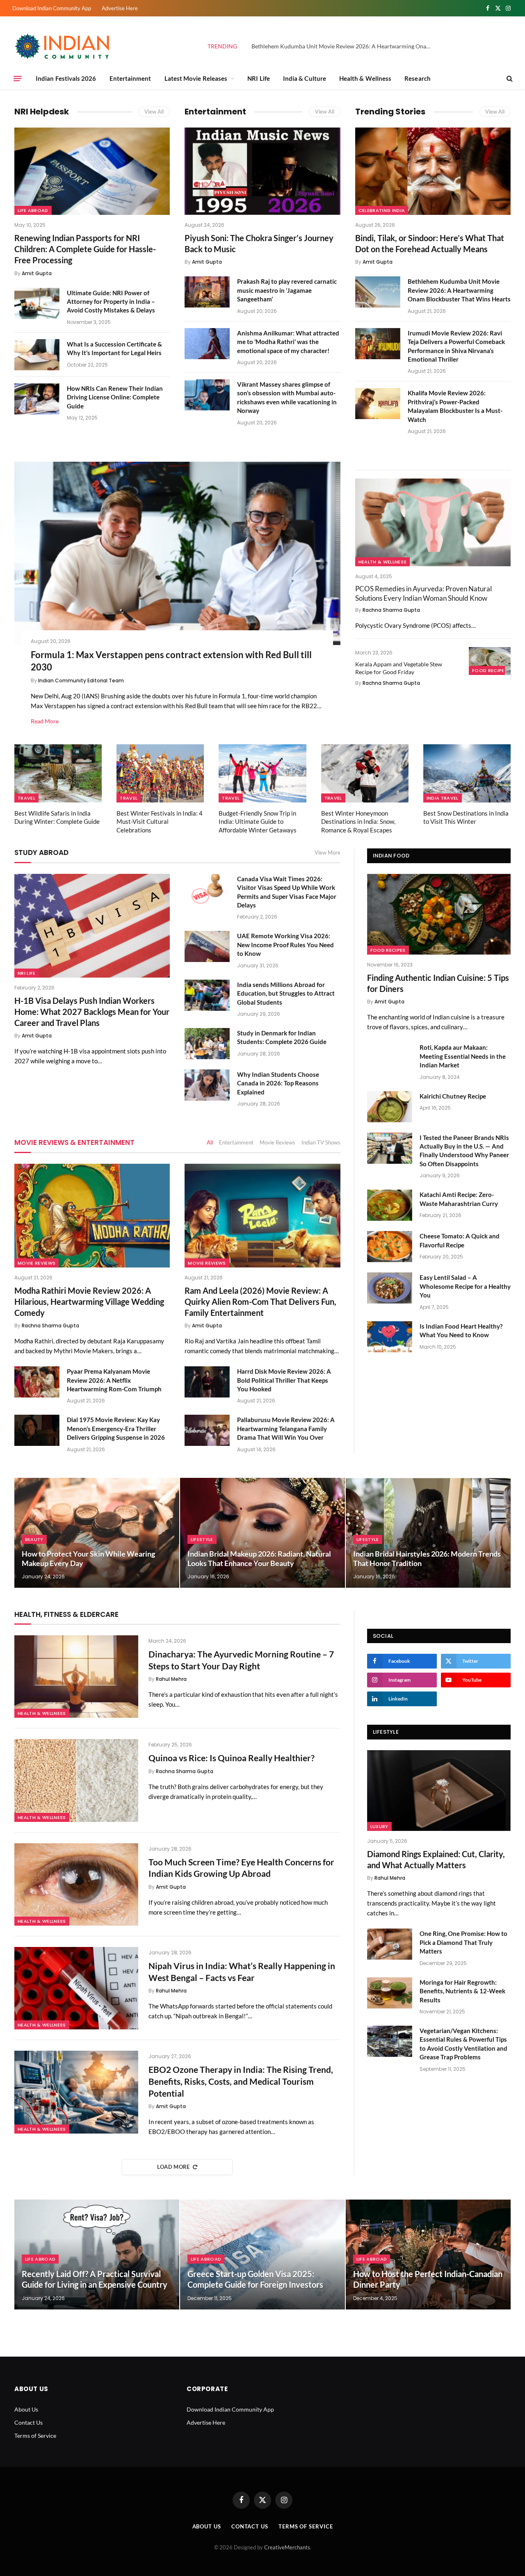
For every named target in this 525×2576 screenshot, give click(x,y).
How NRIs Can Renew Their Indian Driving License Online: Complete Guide (115, 397)
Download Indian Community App (52, 8)
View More (328, 853)
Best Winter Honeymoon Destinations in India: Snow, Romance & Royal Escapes (358, 822)
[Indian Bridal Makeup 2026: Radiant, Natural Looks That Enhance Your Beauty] (262, 1533)
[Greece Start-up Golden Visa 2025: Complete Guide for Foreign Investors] (262, 2255)
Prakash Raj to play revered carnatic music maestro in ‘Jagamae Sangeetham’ (287, 290)
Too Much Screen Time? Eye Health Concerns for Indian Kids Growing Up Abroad (241, 1868)
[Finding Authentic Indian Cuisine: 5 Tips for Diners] (439, 914)
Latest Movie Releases (196, 78)
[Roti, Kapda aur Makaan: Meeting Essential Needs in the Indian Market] (390, 1058)
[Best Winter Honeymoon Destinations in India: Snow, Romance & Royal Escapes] (365, 773)
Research (418, 78)
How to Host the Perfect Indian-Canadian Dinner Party (428, 2279)
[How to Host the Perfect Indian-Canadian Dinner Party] (428, 2255)
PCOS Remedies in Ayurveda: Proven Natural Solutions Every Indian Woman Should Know (423, 593)
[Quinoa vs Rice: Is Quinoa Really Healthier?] (76, 1780)
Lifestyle (202, 1539)
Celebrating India (382, 210)
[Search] (509, 79)
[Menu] (18, 78)
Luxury (379, 1826)
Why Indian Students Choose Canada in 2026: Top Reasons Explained (278, 1083)
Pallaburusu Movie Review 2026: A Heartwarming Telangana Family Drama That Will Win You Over (286, 1428)
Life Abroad (33, 210)
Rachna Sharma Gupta (391, 610)
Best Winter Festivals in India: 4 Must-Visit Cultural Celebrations (160, 822)
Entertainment (130, 78)
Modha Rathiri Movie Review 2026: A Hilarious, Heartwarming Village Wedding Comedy (89, 1302)
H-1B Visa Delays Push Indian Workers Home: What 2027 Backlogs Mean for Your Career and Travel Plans (92, 1012)
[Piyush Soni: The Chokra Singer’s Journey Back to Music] (262, 171)
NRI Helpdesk (42, 112)
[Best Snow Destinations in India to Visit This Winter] (467, 773)
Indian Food (391, 856)
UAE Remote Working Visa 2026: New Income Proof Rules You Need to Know (285, 945)
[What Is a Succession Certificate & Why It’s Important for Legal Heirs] (37, 355)
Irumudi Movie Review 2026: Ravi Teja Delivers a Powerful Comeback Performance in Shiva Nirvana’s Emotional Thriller (456, 346)
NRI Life (259, 78)
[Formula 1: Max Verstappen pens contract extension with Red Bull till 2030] (177, 553)
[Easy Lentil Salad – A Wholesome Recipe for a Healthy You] (390, 1288)
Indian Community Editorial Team (81, 680)
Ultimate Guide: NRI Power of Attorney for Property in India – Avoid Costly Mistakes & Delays (111, 302)
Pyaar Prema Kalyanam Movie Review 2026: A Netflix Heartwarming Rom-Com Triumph (114, 1380)
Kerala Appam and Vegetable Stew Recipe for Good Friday (399, 668)
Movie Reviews (277, 1142)
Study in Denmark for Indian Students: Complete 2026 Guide (282, 1037)
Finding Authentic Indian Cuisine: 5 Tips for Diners (438, 983)
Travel (26, 798)
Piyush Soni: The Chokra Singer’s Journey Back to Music (259, 243)
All (210, 1142)
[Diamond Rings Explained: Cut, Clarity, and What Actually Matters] (439, 1791)
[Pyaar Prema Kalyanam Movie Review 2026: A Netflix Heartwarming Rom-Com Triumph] (37, 1382)
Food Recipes (490, 670)
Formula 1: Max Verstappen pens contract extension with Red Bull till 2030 (171, 661)
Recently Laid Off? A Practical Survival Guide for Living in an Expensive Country (95, 2279)
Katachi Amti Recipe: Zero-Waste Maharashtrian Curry (459, 1199)
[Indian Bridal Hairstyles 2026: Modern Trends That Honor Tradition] (428, 1533)
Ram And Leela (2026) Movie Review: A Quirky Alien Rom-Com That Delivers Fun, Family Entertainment (260, 1302)
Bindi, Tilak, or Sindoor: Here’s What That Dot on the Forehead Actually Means (430, 243)
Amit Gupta (37, 273)
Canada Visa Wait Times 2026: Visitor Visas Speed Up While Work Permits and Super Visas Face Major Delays (287, 892)
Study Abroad (41, 853)
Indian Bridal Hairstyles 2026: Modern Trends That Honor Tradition (427, 1558)
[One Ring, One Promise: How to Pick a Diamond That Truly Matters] (390, 1944)
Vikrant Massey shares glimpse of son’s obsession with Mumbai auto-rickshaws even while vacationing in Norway (287, 397)
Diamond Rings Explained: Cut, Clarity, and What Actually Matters (436, 1859)
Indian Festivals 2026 (66, 78)
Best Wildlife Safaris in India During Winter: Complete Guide (57, 817)
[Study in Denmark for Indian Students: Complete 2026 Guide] (207, 1044)
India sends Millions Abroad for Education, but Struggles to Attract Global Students (286, 993)
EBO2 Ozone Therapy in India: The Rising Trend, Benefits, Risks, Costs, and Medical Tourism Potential (241, 2081)
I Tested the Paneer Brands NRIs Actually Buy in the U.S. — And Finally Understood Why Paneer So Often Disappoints (464, 1151)
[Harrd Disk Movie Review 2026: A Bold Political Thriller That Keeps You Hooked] (207, 1382)
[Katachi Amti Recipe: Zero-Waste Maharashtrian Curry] (390, 1205)
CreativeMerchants (287, 2547)
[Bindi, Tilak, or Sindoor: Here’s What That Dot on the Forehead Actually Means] (433, 171)
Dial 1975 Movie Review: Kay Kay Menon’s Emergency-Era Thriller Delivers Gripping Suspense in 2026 (116, 1428)
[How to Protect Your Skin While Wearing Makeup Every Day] (97, 1533)
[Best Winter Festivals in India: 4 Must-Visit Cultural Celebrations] (160, 773)
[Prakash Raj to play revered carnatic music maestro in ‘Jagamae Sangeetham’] (207, 292)
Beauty (34, 1539)
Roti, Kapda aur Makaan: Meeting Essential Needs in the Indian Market (463, 1056)
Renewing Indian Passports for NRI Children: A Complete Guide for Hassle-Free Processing (85, 249)
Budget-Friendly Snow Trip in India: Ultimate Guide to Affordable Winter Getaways (258, 822)
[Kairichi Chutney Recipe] (390, 1107)
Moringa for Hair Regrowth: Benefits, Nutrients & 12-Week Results (462, 1991)
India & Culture (305, 78)
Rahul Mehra (171, 1679)
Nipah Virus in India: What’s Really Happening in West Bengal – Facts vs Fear (242, 1972)
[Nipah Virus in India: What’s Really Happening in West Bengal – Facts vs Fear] (76, 1988)
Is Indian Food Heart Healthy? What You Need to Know (461, 1330)
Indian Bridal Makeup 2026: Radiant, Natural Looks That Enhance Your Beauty (259, 1558)
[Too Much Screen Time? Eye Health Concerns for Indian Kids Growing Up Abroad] (76, 1884)
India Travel (443, 798)
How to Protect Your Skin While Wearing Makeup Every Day (88, 1558)
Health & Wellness (365, 78)
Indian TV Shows (321, 1142)
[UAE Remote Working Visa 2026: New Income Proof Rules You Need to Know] (207, 946)
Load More (173, 2167)
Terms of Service (35, 2436)
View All (154, 112)
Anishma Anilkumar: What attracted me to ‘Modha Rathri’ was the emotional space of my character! (288, 342)
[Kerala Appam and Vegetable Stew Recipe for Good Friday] (490, 661)
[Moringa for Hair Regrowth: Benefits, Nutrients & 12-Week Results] (390, 1993)
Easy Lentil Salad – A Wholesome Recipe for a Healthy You (465, 1286)
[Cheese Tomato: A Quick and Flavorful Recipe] (390, 1247)
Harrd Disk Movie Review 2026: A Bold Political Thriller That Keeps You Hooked (284, 1380)
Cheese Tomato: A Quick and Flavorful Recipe (460, 1240)
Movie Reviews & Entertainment (74, 1142)
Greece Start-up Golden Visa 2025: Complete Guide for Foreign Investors (255, 2279)
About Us (26, 2409)
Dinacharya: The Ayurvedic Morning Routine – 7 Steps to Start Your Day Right (241, 1660)
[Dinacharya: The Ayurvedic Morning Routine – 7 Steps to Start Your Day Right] (76, 1677)
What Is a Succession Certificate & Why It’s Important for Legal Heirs (114, 348)
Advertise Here (120, 8)
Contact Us (29, 2422)
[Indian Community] (64, 46)
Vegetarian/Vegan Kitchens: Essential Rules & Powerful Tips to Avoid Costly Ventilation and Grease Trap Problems (463, 2044)
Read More (45, 721)
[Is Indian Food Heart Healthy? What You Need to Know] (390, 1337)
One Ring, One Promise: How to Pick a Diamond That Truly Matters (463, 1942)
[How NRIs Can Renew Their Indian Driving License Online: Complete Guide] (37, 399)
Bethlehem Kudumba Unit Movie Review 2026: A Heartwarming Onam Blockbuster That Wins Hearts (344, 46)
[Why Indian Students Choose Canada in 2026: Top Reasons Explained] (207, 1085)
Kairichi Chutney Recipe (453, 1096)
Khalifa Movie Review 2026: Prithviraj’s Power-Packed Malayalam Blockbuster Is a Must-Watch (455, 406)
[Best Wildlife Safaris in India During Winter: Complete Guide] (58, 773)
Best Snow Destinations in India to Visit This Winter (466, 817)
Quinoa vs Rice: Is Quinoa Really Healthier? (232, 1758)
